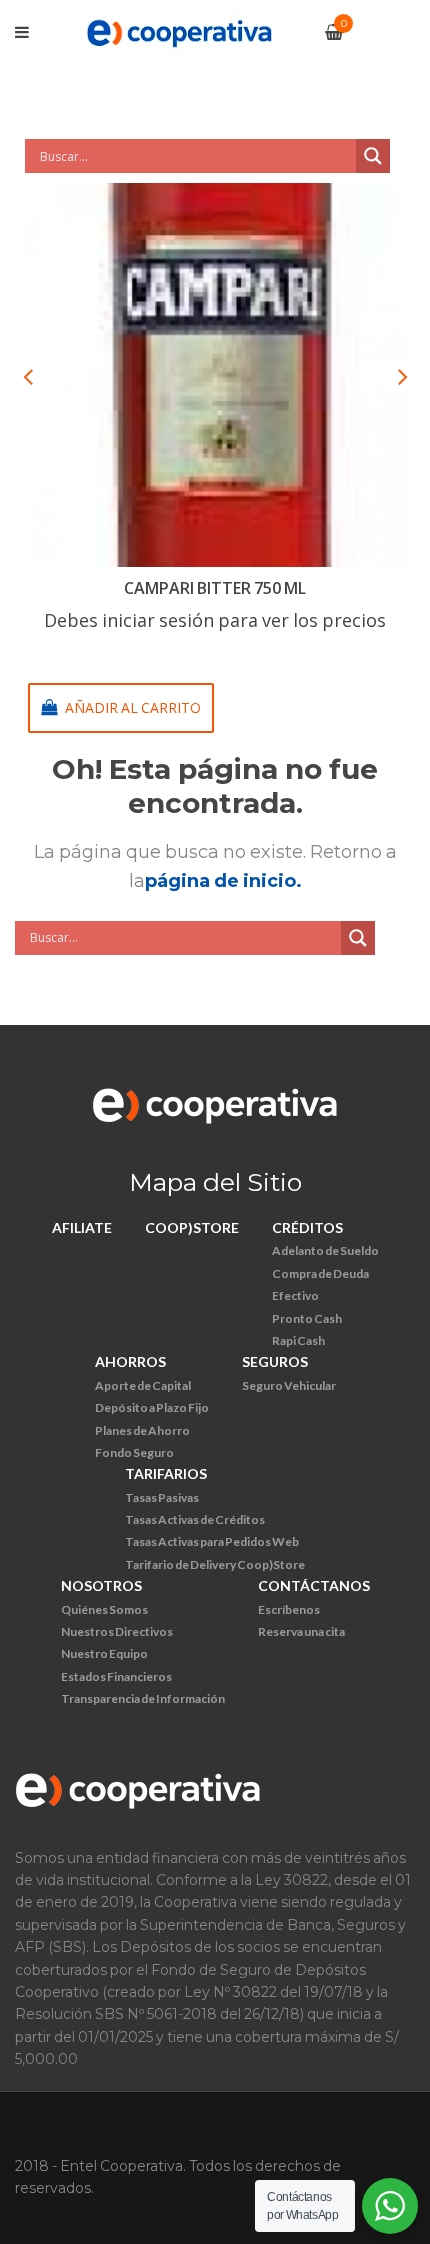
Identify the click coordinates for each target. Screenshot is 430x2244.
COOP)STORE (192, 1227)
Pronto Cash (307, 1318)
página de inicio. (223, 881)
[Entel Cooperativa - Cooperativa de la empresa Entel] (179, 31)
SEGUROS (275, 1361)
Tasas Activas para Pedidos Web (212, 1541)
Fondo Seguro (134, 1452)
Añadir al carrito (133, 707)
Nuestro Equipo (104, 1653)
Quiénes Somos (104, 1609)
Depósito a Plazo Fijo (152, 1407)
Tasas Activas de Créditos (195, 1519)
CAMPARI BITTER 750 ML (215, 588)
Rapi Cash (298, 1340)
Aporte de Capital (143, 1385)
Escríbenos (289, 1609)
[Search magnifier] (373, 156)
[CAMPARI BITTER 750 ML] (215, 375)
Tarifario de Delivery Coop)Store (215, 1564)
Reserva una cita (301, 1631)
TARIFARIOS (166, 1473)
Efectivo (295, 1295)
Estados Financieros (116, 1676)
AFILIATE (82, 1227)
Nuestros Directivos (117, 1631)
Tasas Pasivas (162, 1497)
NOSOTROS (101, 1585)
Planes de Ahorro (142, 1430)
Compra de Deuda (320, 1273)
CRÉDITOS (307, 1227)
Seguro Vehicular (289, 1385)
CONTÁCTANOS (314, 1585)
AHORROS (130, 1361)
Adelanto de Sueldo (325, 1250)
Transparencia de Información (143, 1698)
